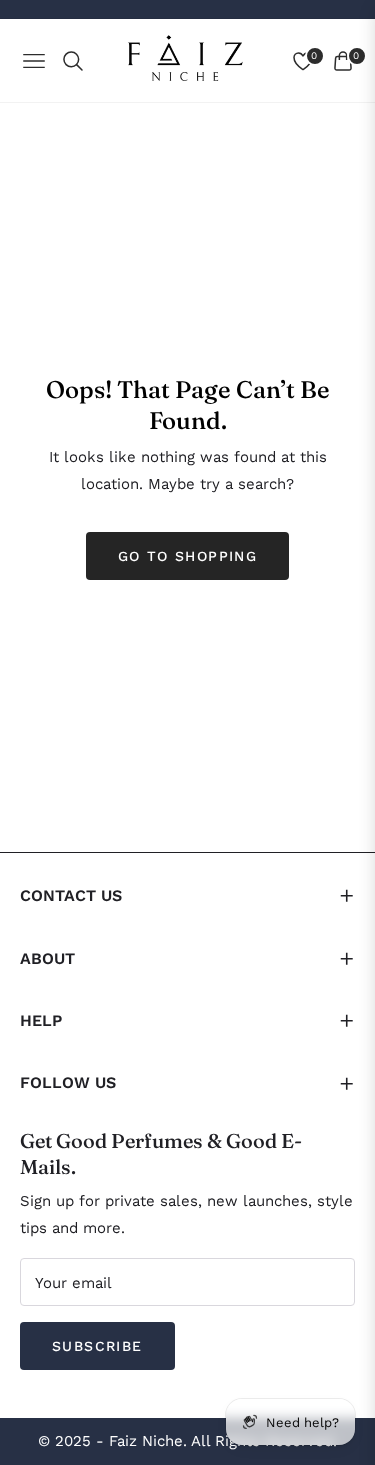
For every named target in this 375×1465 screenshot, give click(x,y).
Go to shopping (188, 556)
